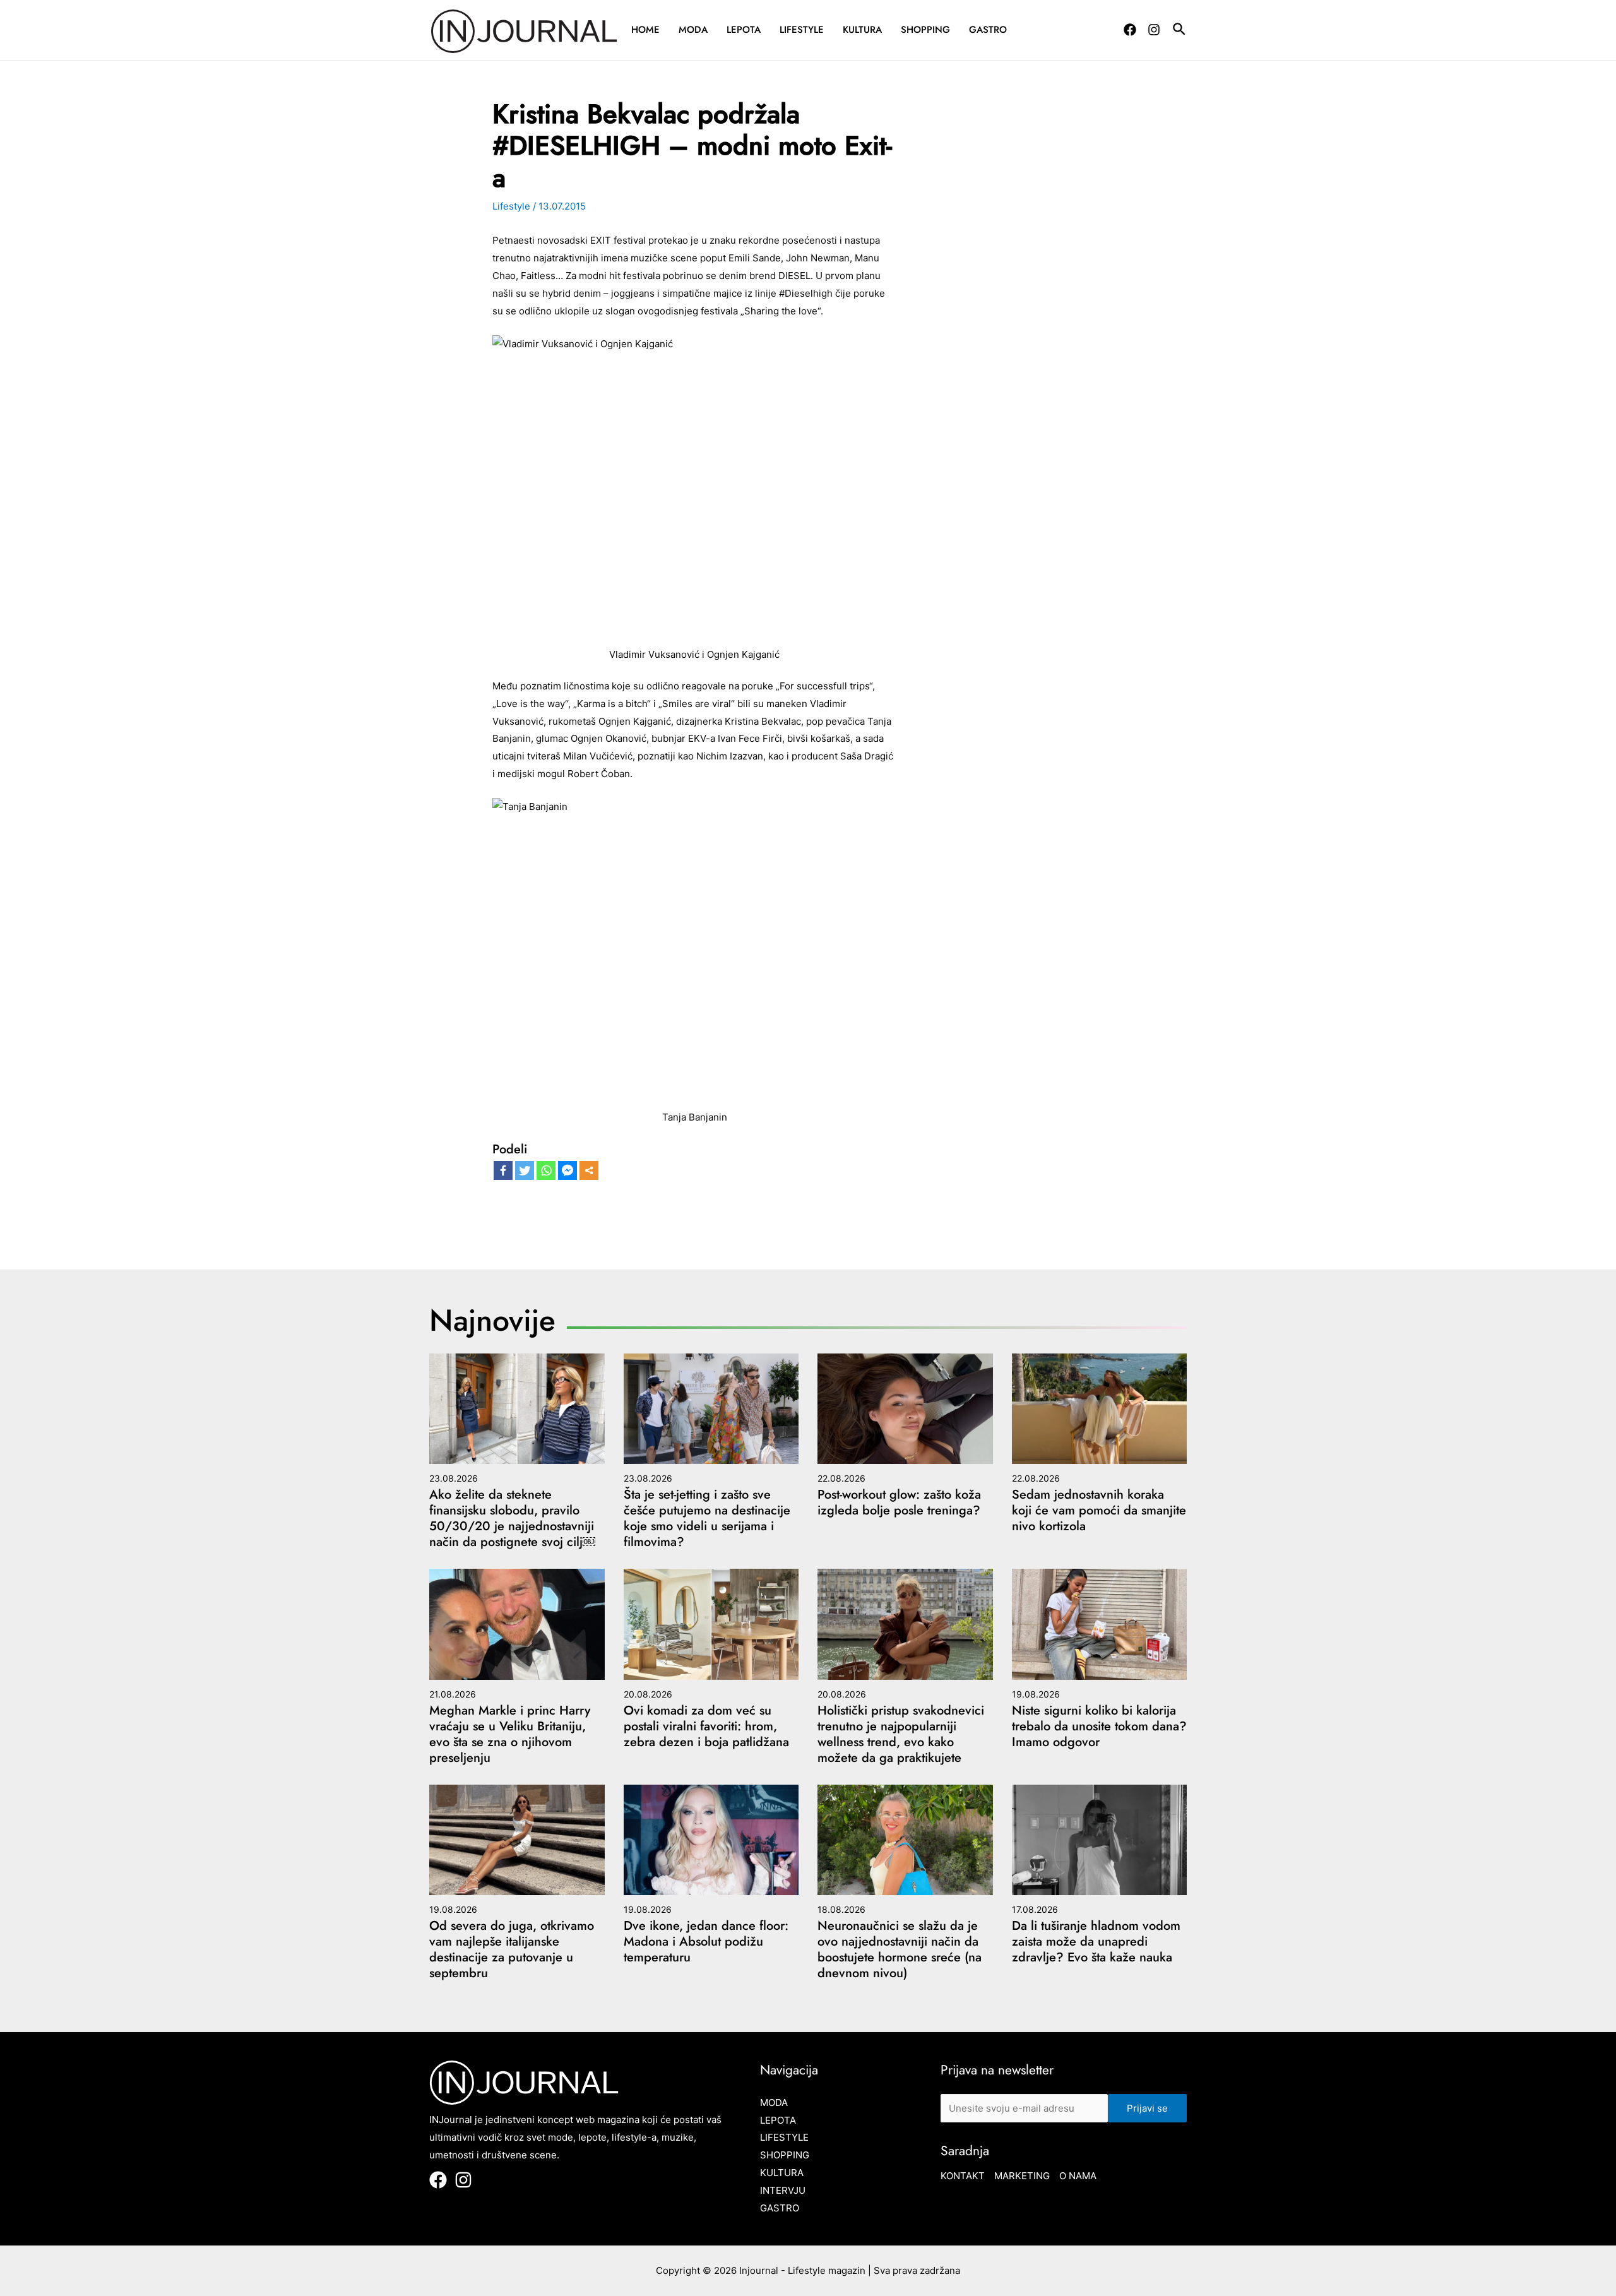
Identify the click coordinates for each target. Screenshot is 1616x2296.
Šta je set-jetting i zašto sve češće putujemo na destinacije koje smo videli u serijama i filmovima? (707, 1518)
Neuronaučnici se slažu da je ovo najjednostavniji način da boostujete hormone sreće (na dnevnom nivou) (900, 1949)
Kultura (862, 30)
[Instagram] (1154, 30)
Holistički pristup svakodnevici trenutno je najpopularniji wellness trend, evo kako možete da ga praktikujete (901, 1734)
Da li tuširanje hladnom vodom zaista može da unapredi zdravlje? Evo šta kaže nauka (1096, 1942)
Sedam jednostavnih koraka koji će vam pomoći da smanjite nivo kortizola (1099, 1510)
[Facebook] (1130, 30)
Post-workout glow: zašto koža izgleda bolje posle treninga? (899, 1502)
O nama (1078, 2176)
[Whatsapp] (546, 1170)
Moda (693, 30)
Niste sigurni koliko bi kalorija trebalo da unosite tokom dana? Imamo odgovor (1099, 1726)
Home (645, 30)
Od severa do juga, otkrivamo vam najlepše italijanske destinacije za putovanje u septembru (512, 1949)
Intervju (783, 2190)
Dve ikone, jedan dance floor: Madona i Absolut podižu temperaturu (706, 1942)
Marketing (1022, 2176)
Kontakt (963, 2176)
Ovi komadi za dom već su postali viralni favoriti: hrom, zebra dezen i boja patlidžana (706, 1726)
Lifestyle (802, 30)
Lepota (744, 30)
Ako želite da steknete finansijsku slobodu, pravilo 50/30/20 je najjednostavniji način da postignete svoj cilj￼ (512, 1518)
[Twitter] (525, 1170)
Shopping (925, 30)
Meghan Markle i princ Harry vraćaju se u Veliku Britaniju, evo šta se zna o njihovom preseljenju (510, 1734)
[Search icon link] (1180, 31)
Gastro (988, 30)
